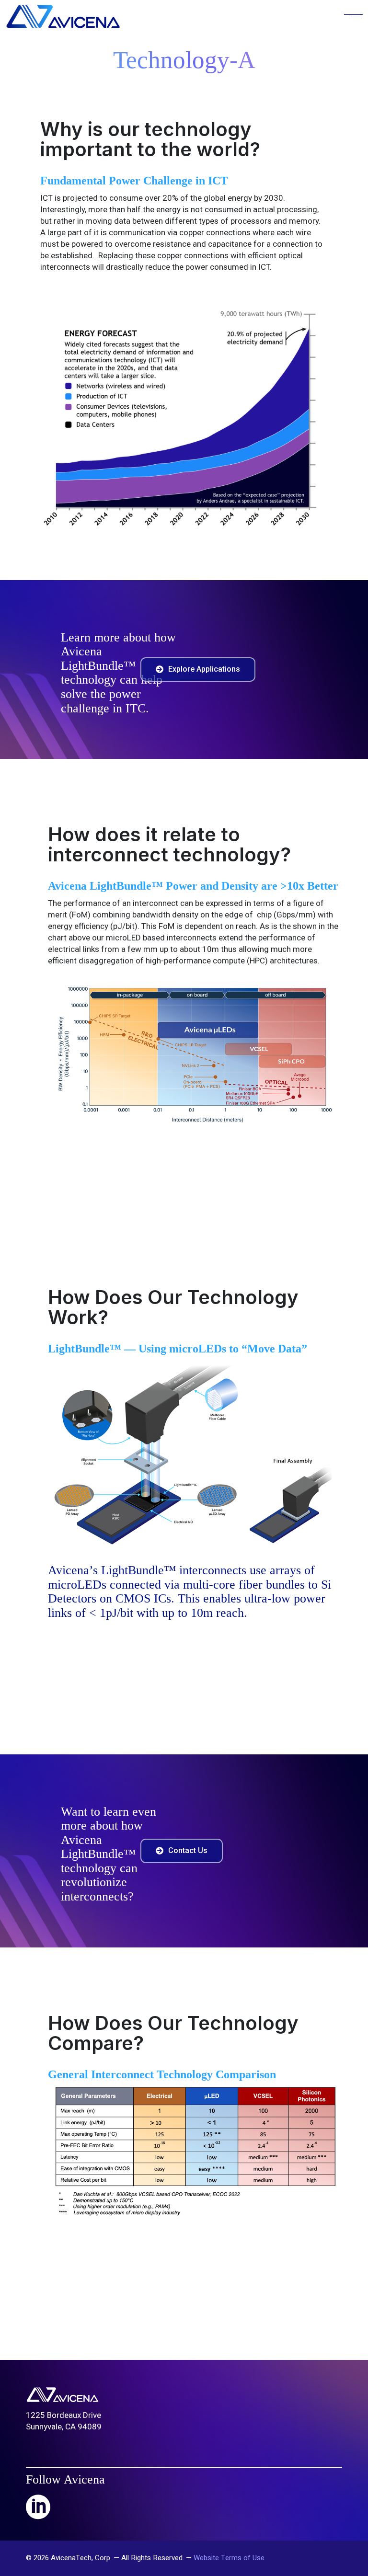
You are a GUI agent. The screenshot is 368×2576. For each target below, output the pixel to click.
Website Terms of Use (229, 2558)
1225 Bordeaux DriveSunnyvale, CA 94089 (64, 2421)
